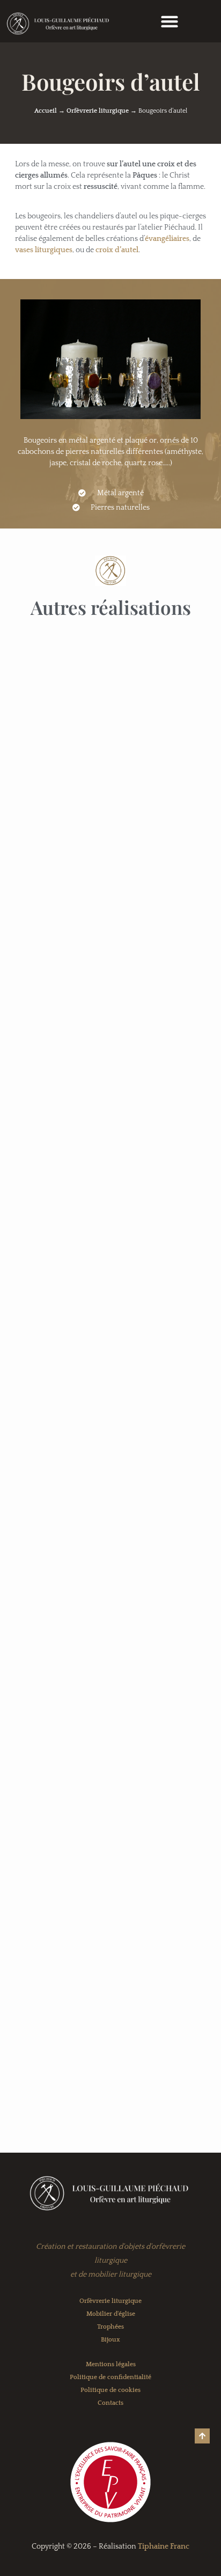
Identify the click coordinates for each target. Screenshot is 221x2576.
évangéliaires (167, 239)
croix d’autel (117, 250)
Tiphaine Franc (164, 2546)
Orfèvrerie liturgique (98, 111)
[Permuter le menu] (170, 21)
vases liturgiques (44, 250)
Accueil (46, 111)
